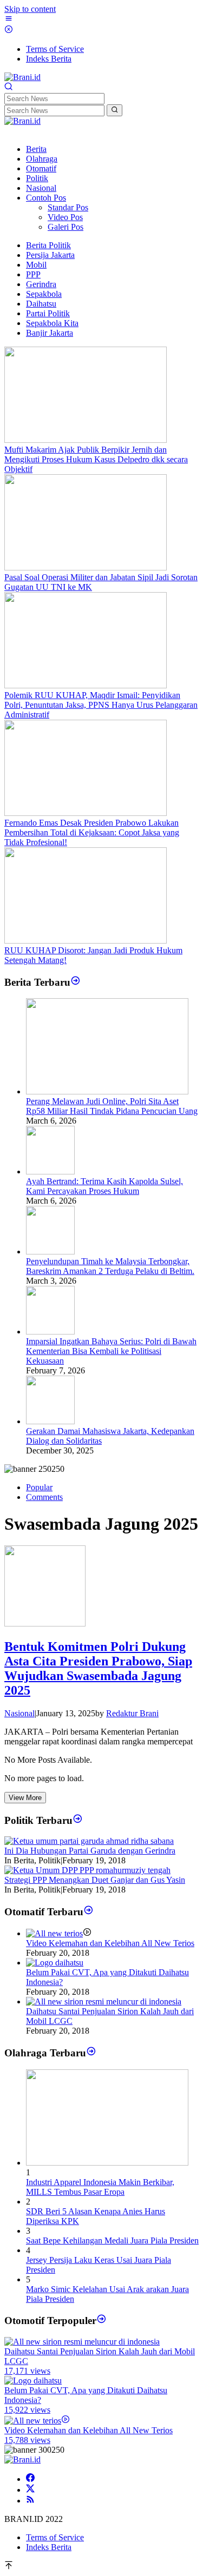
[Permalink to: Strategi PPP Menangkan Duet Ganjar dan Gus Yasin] (87, 1870)
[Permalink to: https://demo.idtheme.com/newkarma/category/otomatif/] (89, 1912)
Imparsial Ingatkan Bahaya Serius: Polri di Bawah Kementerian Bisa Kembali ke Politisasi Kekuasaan (111, 1351)
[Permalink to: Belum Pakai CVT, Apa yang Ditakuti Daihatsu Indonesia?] (55, 1963)
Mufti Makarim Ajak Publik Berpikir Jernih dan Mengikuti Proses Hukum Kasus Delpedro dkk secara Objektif (96, 459)
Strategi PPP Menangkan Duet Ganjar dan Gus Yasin (95, 1880)
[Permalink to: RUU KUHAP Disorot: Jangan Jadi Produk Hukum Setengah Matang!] (86, 941)
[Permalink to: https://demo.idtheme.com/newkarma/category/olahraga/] (91, 2053)
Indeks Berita (49, 2547)
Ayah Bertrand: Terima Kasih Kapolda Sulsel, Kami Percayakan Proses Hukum (104, 1186)
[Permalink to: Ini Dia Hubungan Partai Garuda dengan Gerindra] (89, 1841)
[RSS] (30, 2501)
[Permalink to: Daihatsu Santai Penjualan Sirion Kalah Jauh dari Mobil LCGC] (104, 2001)
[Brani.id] (22, 77)
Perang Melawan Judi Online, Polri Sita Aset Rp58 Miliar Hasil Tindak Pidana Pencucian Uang (112, 1106)
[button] (114, 110)
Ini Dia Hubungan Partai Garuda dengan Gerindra (90, 1851)
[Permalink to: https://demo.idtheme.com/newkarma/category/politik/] (78, 1820)
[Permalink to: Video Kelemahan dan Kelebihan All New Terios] (54, 1933)
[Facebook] (30, 2479)
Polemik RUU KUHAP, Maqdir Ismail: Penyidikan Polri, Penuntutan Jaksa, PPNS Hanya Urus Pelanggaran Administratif (101, 705)
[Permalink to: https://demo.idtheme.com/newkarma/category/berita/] (76, 982)
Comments (44, 1497)
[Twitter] (30, 2490)
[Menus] (9, 20)
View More (25, 1798)
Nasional (19, 1713)
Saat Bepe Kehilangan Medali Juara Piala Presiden (112, 2240)
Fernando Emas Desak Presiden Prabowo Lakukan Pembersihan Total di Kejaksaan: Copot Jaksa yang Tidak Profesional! (92, 832)
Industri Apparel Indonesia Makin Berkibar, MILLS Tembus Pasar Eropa (100, 2187)
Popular (39, 1487)
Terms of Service (55, 2537)
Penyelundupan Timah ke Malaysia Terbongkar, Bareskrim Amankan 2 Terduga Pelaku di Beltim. (110, 1266)
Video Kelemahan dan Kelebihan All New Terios (110, 1943)
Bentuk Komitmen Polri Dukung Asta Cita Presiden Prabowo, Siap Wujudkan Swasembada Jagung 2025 (98, 1668)
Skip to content (30, 9)
